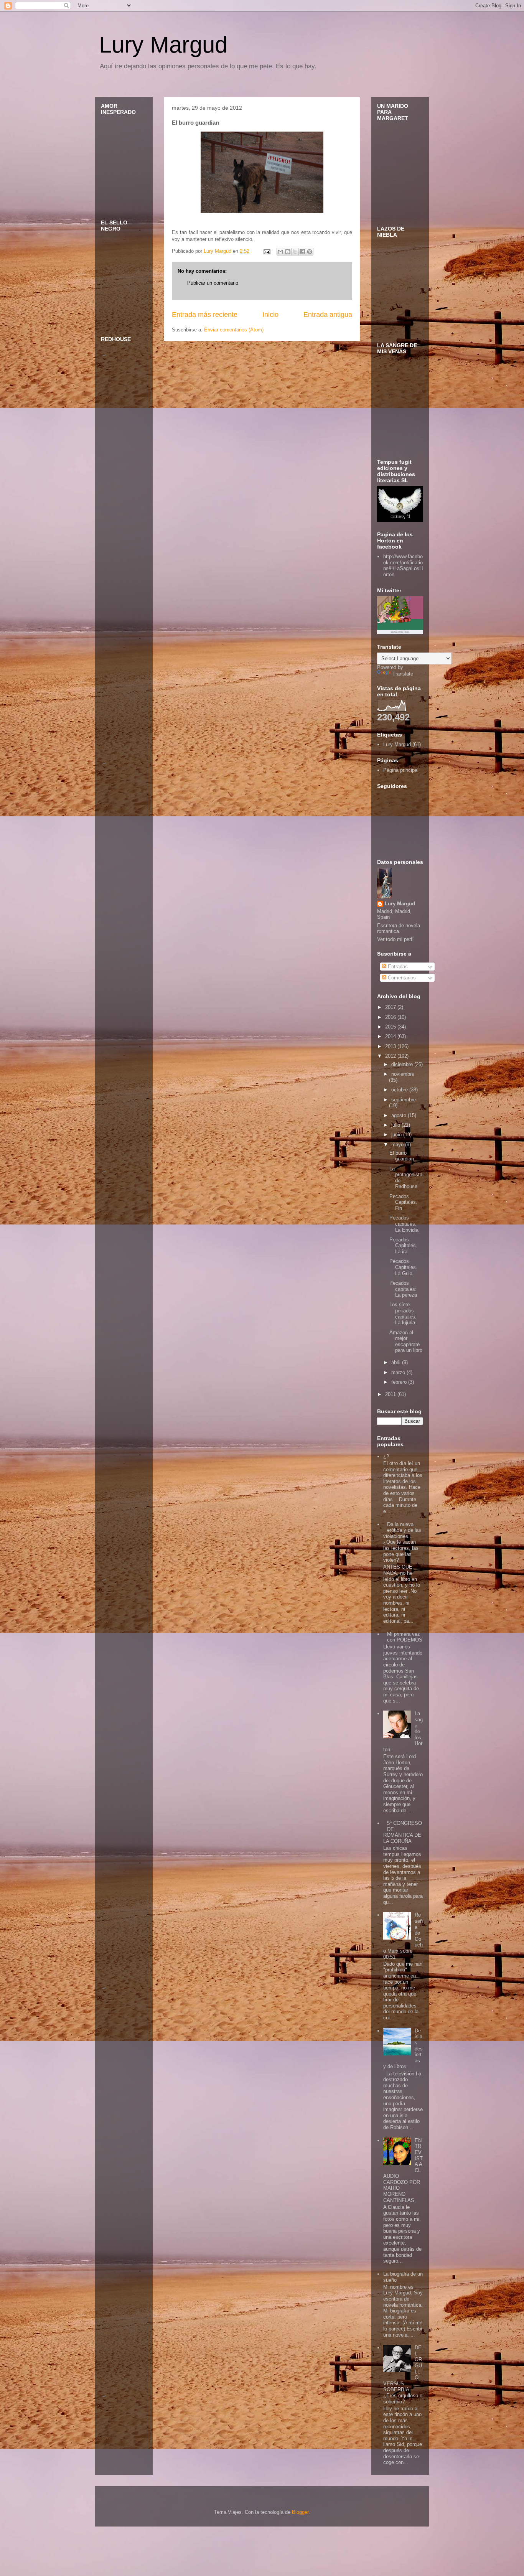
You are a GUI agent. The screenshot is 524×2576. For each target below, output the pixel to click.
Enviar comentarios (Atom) (234, 330)
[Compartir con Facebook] (302, 252)
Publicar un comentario (213, 283)
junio (397, 1135)
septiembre (404, 1100)
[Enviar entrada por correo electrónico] (266, 251)
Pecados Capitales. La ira (403, 1246)
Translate (403, 674)
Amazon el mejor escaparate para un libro (406, 1342)
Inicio (270, 315)
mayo (398, 1145)
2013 (391, 1046)
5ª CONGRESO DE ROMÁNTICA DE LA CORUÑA (403, 1832)
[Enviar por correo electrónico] (280, 252)
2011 (391, 1394)
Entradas (397, 967)
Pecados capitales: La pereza (403, 1289)
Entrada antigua (328, 315)
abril (397, 1362)
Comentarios (401, 978)
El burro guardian (402, 1156)
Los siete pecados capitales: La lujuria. (403, 1314)
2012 (391, 1056)
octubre (400, 1090)
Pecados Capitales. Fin (403, 1202)
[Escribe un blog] (288, 252)
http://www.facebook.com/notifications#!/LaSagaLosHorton (403, 565)
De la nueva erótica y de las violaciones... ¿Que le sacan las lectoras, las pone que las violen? (402, 1542)
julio (396, 1125)
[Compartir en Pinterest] (310, 252)
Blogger (300, 2512)
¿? (386, 1456)
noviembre (403, 1074)
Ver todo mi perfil (396, 939)
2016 (391, 1017)
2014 (391, 1036)
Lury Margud (163, 45)
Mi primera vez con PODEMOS (405, 1637)
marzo (399, 1372)
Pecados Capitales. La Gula (403, 1267)
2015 (391, 1027)
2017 (391, 1007)
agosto (400, 1115)
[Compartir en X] (295, 252)
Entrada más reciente (205, 315)
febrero (400, 1382)
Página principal (401, 770)
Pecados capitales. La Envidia (404, 1224)
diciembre (403, 1064)
